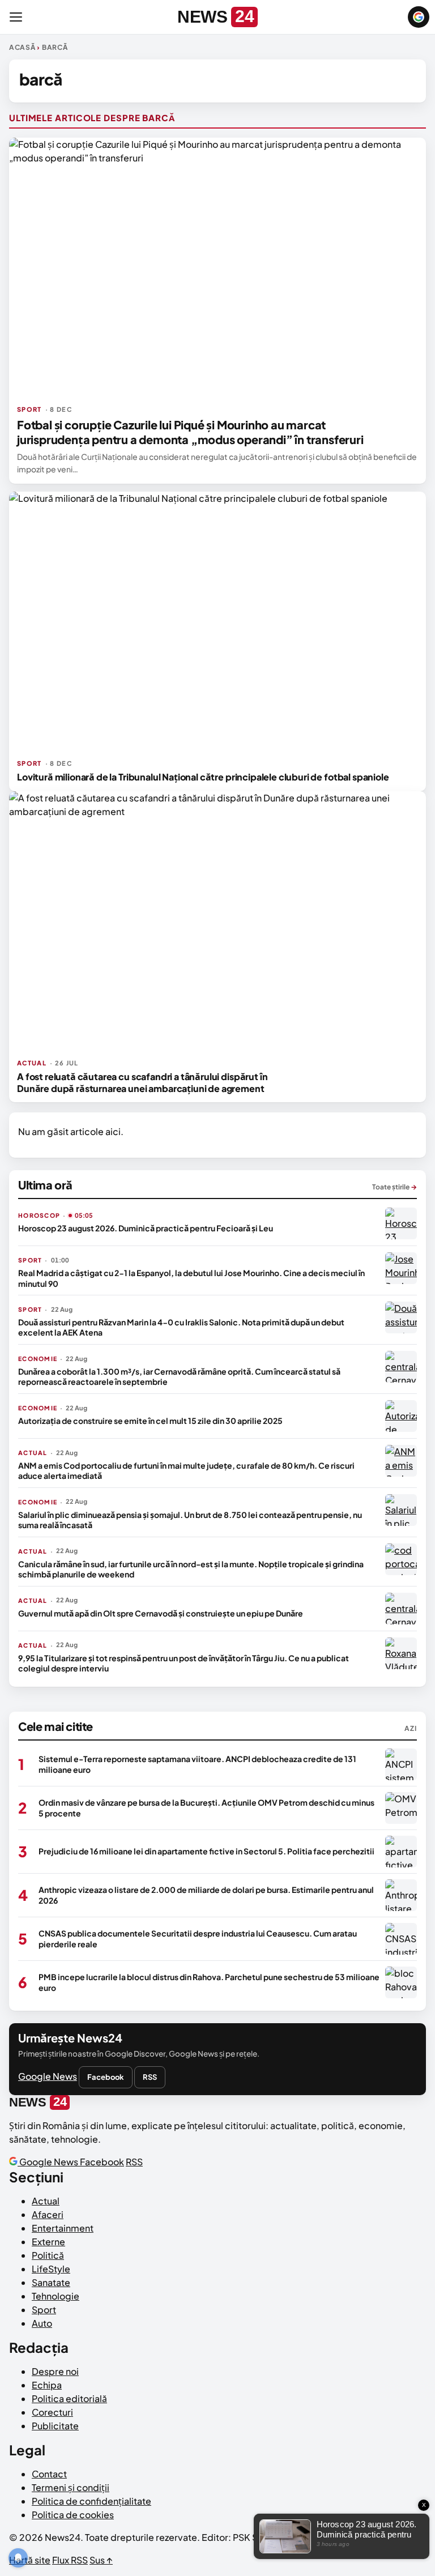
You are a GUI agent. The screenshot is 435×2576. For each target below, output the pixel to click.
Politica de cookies (73, 2515)
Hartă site (30, 2560)
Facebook (106, 2077)
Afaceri (48, 2214)
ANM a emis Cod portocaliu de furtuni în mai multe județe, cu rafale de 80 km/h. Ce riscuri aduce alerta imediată (186, 1470)
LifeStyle (51, 2269)
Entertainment (63, 2228)
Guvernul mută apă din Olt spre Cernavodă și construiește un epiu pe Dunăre (161, 1613)
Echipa (47, 2385)
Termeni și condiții (71, 2487)
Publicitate (55, 2426)
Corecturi (52, 2412)
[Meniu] (16, 17)
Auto (42, 2323)
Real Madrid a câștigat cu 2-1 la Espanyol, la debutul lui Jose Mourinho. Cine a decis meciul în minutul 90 (191, 1278)
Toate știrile (395, 1187)
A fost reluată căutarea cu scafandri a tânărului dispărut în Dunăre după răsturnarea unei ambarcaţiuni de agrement (142, 1082)
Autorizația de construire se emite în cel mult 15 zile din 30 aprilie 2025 (150, 1421)
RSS (150, 2077)
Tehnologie (56, 2296)
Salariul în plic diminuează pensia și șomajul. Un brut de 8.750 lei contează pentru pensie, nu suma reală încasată (190, 1520)
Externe (48, 2242)
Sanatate (51, 2282)
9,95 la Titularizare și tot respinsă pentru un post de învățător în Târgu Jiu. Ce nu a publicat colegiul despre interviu (184, 1663)
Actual (46, 2201)
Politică (48, 2255)
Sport (44, 2310)
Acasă (22, 47)
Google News (48, 2076)
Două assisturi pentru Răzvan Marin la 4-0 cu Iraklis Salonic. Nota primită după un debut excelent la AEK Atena (181, 1327)
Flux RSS (70, 2560)
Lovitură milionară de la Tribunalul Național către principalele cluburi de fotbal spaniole (203, 777)
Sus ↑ (101, 2560)
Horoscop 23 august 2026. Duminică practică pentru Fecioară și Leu (146, 1228)
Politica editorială (69, 2398)
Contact (49, 2474)
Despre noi (55, 2371)
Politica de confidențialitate (91, 2501)
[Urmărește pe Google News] (419, 17)
